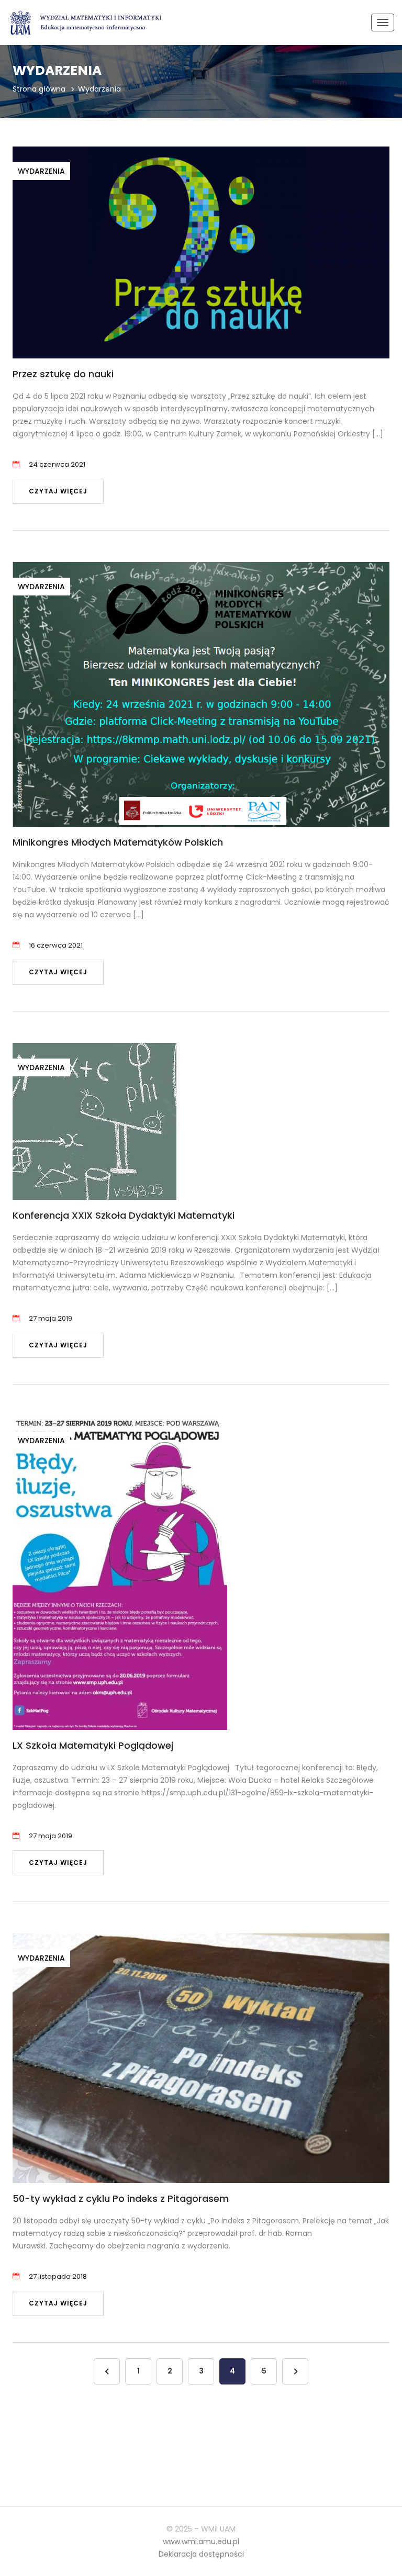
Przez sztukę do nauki (63, 374)
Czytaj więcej (58, 491)
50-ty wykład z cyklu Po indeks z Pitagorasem (121, 2198)
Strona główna (39, 89)
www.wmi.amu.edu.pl (201, 2541)
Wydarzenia (41, 171)
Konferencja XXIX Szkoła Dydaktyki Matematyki (124, 1215)
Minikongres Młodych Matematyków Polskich (118, 842)
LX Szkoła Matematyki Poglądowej (93, 1745)
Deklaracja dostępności (201, 2554)
